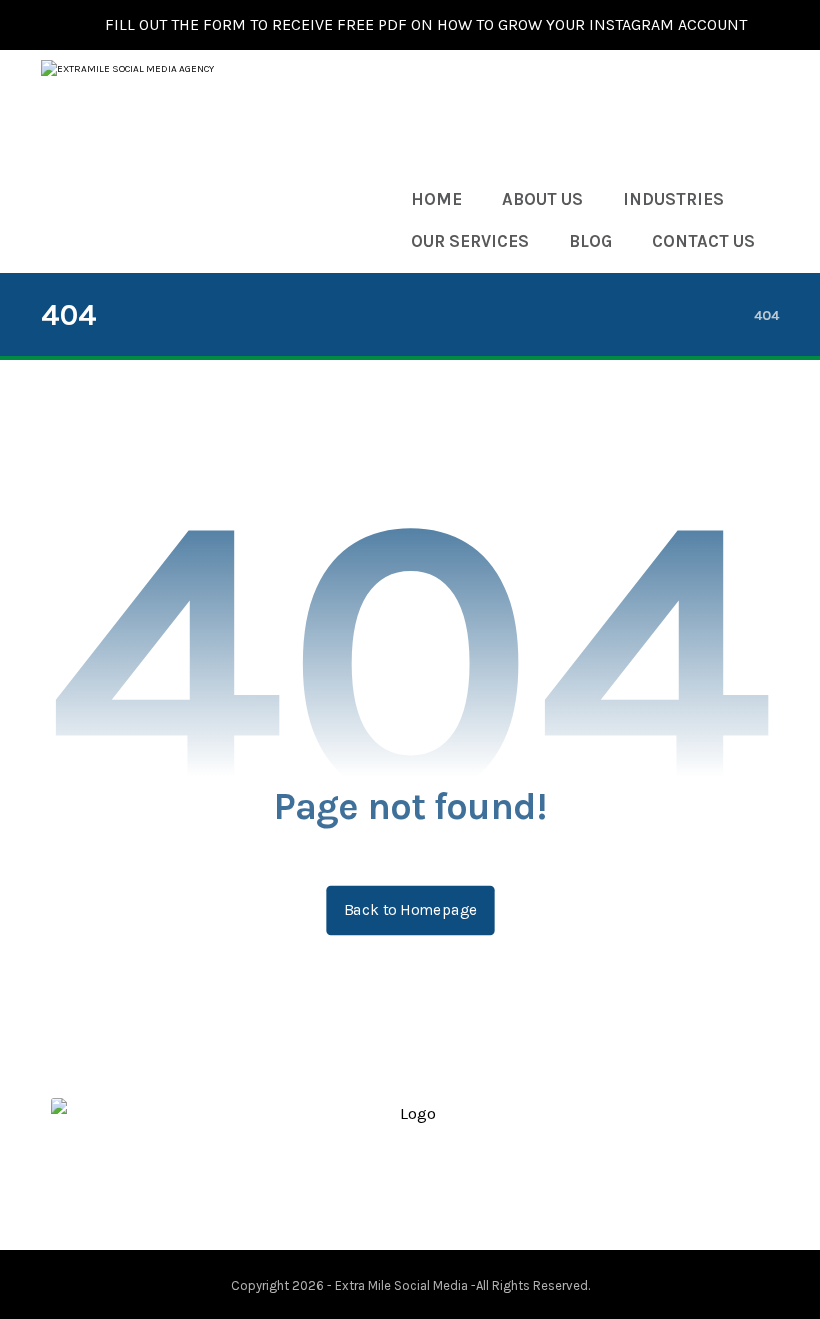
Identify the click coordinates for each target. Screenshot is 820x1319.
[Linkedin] (426, 1194)
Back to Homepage (410, 910)
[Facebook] (362, 1194)
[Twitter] (394, 1194)
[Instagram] (458, 1194)
